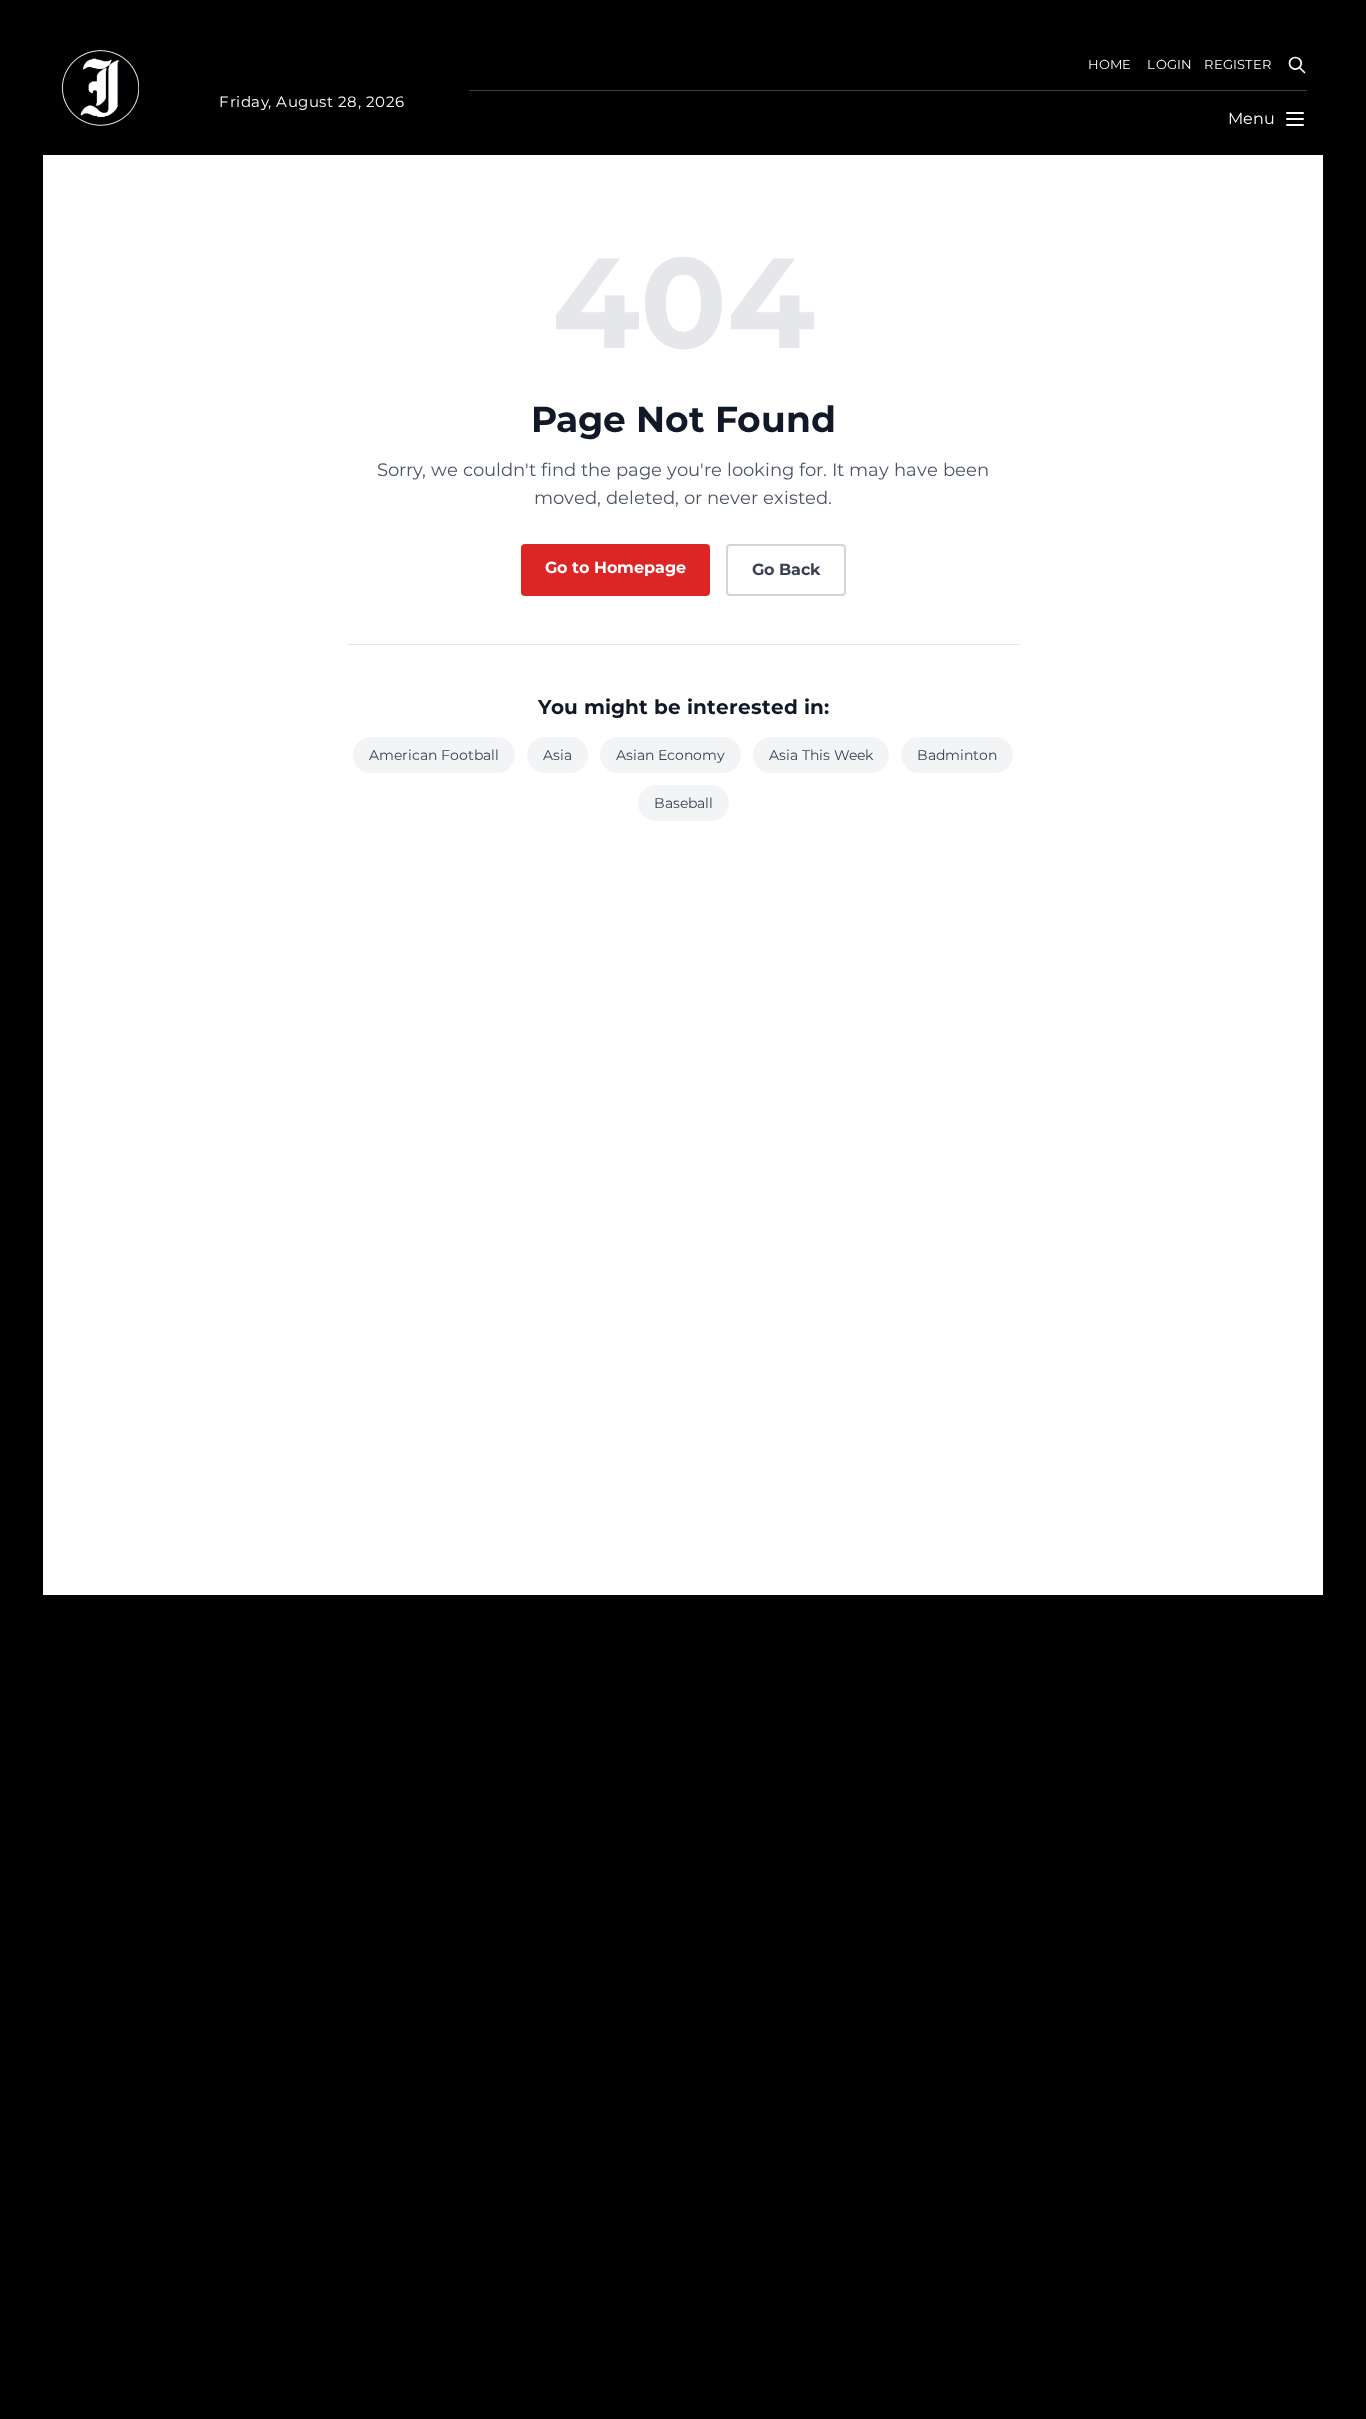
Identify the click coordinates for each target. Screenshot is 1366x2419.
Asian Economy (670, 755)
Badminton (957, 755)
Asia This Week (821, 755)
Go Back (786, 569)
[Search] (1297, 65)
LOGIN (1169, 64)
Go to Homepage (615, 567)
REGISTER (1237, 64)
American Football (434, 755)
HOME (1110, 64)
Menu (1251, 118)
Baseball (683, 803)
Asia (557, 755)
